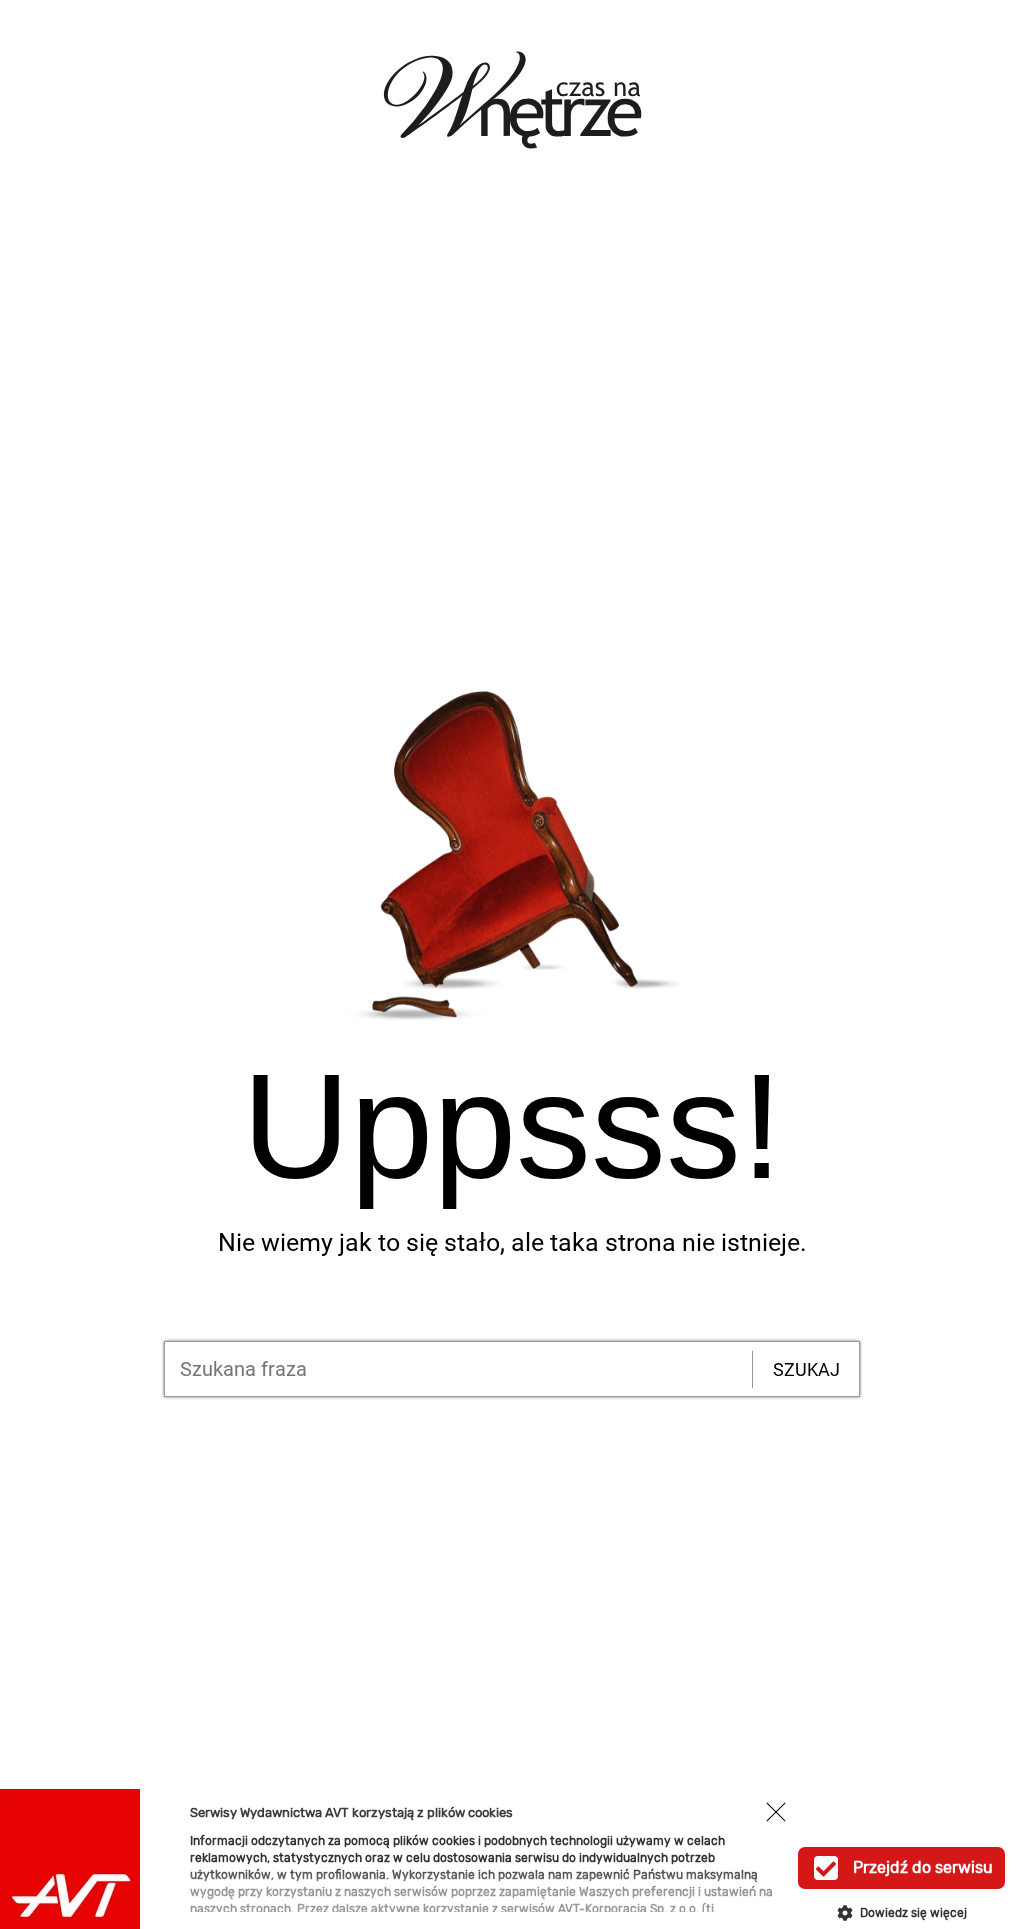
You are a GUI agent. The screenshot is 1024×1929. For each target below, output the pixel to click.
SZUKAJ (806, 1369)
